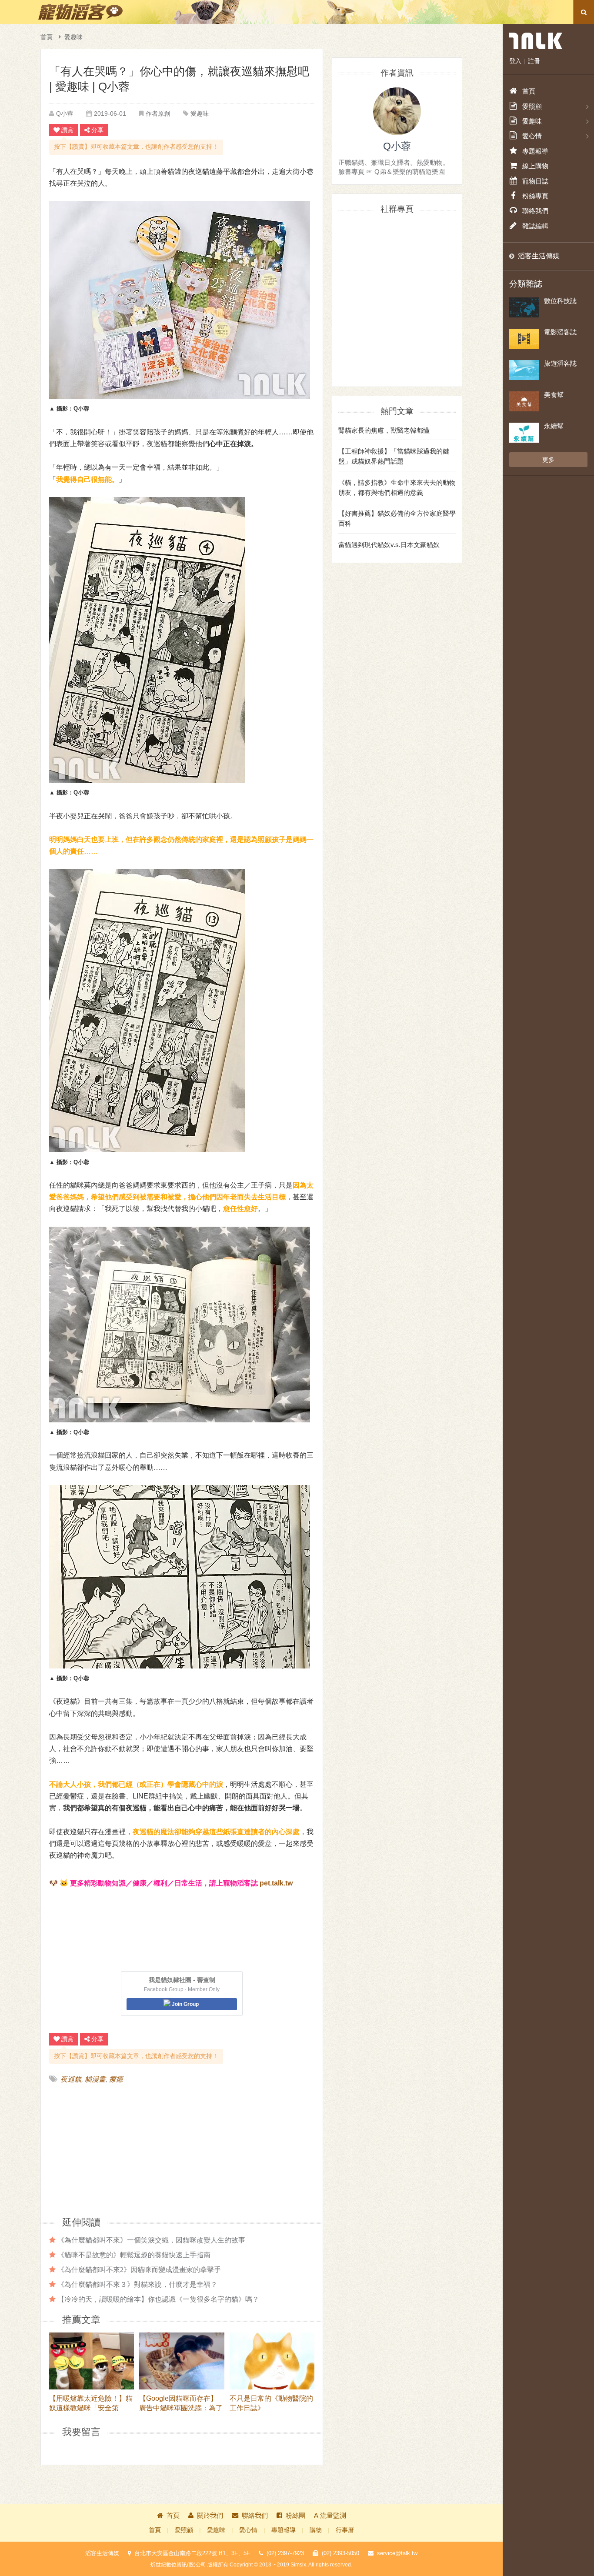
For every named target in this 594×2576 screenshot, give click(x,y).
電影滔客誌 (560, 332)
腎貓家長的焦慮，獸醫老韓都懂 (384, 430)
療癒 (116, 2079)
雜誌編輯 (535, 226)
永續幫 (554, 426)
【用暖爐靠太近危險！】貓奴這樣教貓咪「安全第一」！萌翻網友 (91, 2403)
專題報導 (284, 2530)
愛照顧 (184, 2530)
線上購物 (535, 166)
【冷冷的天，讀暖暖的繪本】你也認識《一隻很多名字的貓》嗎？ (158, 2299)
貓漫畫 (95, 2079)
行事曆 (345, 2530)
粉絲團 (295, 2515)
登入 (515, 61)
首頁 (47, 37)
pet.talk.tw (276, 1883)
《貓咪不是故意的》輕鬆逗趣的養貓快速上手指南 (134, 2255)
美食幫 (554, 395)
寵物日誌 (535, 181)
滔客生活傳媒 (539, 256)
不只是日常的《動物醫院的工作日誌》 (271, 2403)
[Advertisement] (116, 2149)
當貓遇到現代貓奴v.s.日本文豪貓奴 (389, 545)
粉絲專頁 (535, 196)
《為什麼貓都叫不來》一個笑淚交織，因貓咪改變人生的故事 (151, 2240)
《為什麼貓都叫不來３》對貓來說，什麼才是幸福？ (137, 2284)
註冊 (534, 61)
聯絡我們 (255, 2515)
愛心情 (248, 2530)
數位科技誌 (560, 301)
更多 (548, 460)
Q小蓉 (65, 113)
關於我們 (210, 2515)
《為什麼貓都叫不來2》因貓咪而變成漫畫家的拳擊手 (139, 2269)
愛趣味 (73, 37)
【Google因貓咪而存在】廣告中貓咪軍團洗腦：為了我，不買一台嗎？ (181, 2403)
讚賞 (67, 130)
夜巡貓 (71, 2079)
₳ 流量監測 (330, 2515)
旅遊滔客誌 (560, 363)
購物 (316, 2530)
